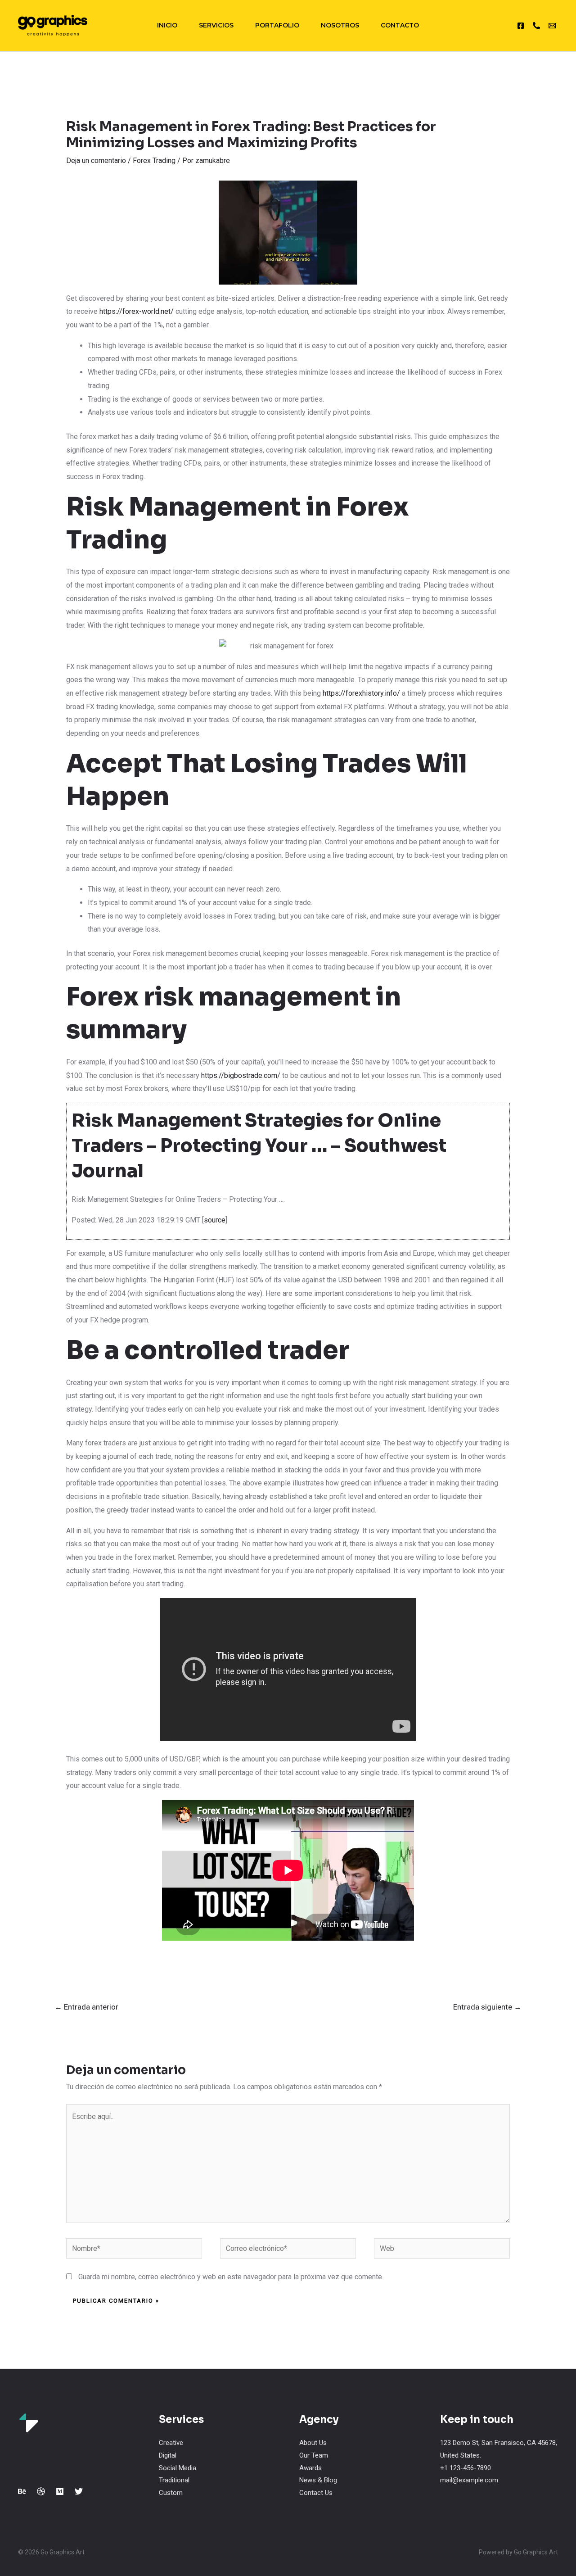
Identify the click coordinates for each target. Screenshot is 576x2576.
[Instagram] (521, 26)
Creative (171, 2443)
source (215, 1220)
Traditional (174, 2480)
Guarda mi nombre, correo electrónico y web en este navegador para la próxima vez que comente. (231, 2277)
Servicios (216, 25)
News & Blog (318, 2480)
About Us (313, 2443)
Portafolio (277, 25)
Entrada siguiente (487, 2007)
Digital (168, 2455)
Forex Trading (154, 161)
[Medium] (60, 2491)
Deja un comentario (96, 161)
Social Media (178, 2468)
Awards (310, 2468)
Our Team (314, 2455)
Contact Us (316, 2493)
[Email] (552, 26)
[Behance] (22, 2491)
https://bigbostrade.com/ (241, 1075)
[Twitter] (79, 2491)
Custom (171, 2493)
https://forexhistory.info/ (361, 693)
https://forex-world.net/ (137, 311)
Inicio (167, 25)
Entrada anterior (86, 2007)
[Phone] (536, 26)
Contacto (400, 25)
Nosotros (340, 25)
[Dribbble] (41, 2491)
